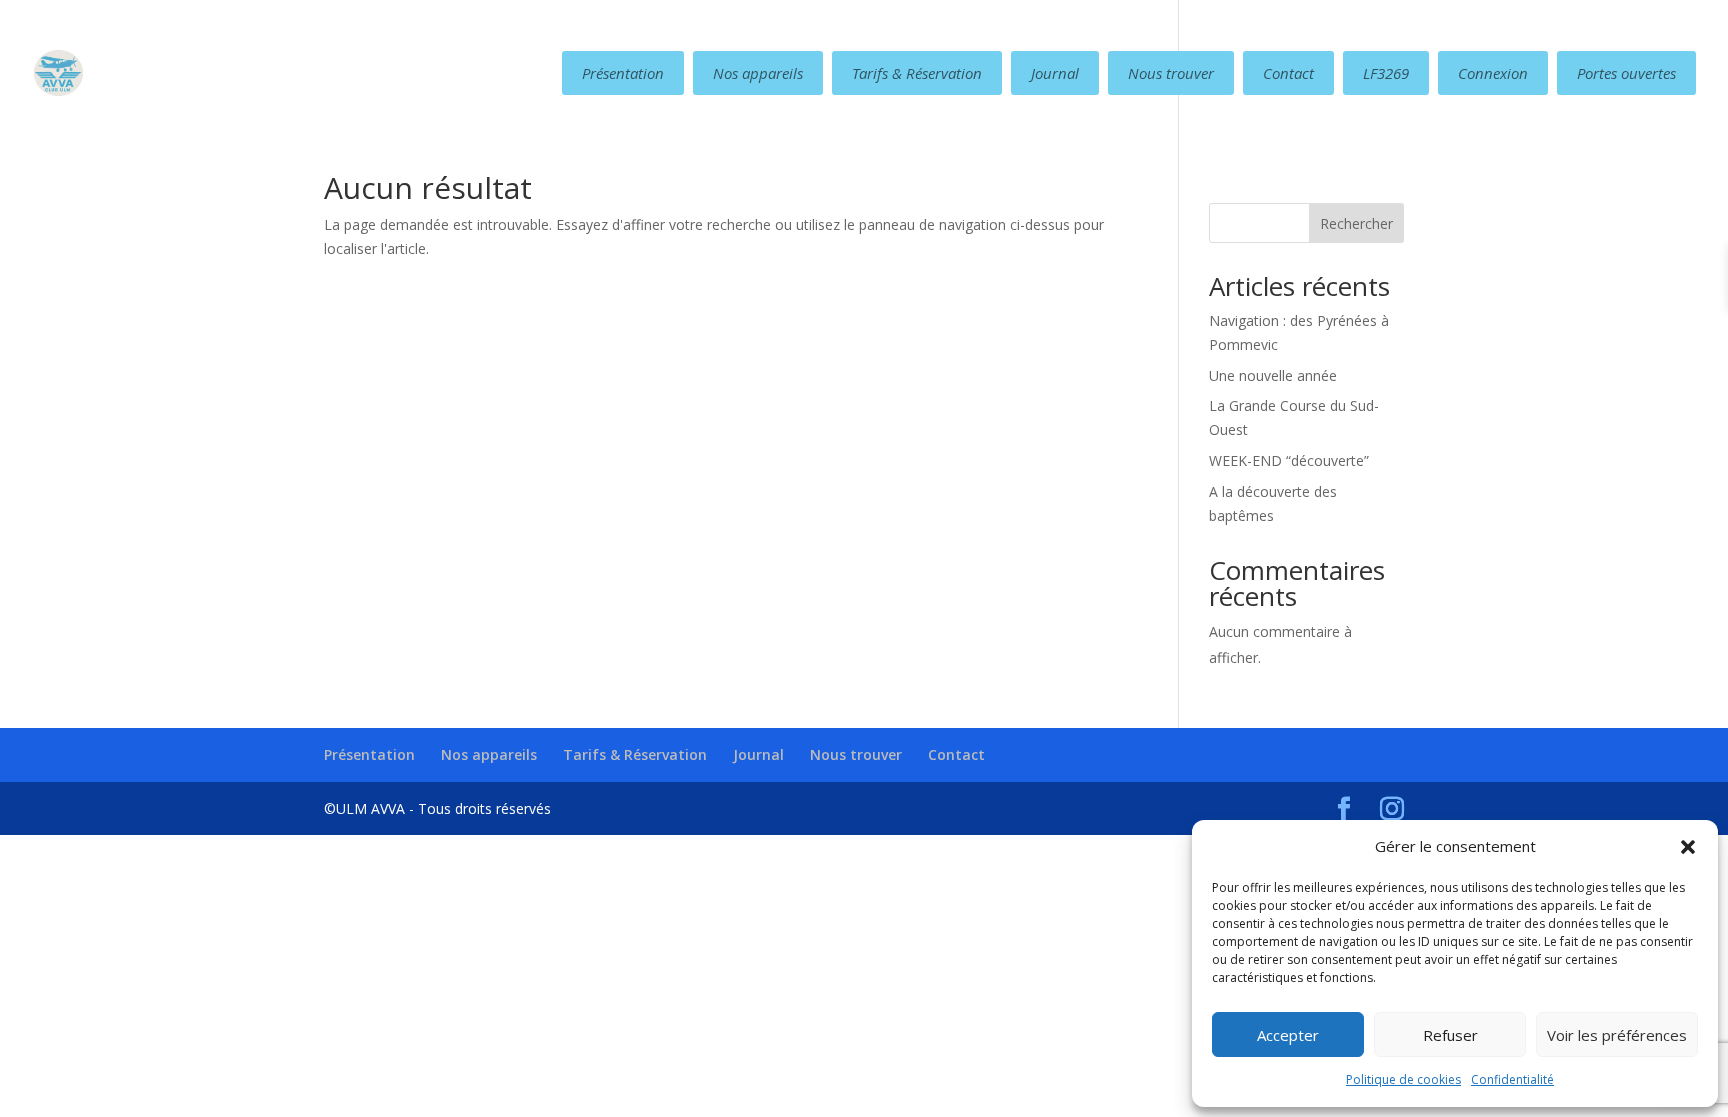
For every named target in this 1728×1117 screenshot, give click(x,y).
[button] (1688, 847)
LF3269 (1386, 73)
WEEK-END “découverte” (1289, 460)
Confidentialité (1512, 1079)
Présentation (623, 73)
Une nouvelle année (1273, 375)
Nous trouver (1171, 73)
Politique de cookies (1403, 1079)
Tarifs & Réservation (917, 73)
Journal (1055, 73)
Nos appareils (758, 73)
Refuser (1450, 1035)
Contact (1288, 73)
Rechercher (1356, 223)
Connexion (1493, 73)
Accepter (1288, 1035)
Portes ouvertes (1626, 73)
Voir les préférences (1617, 1035)
